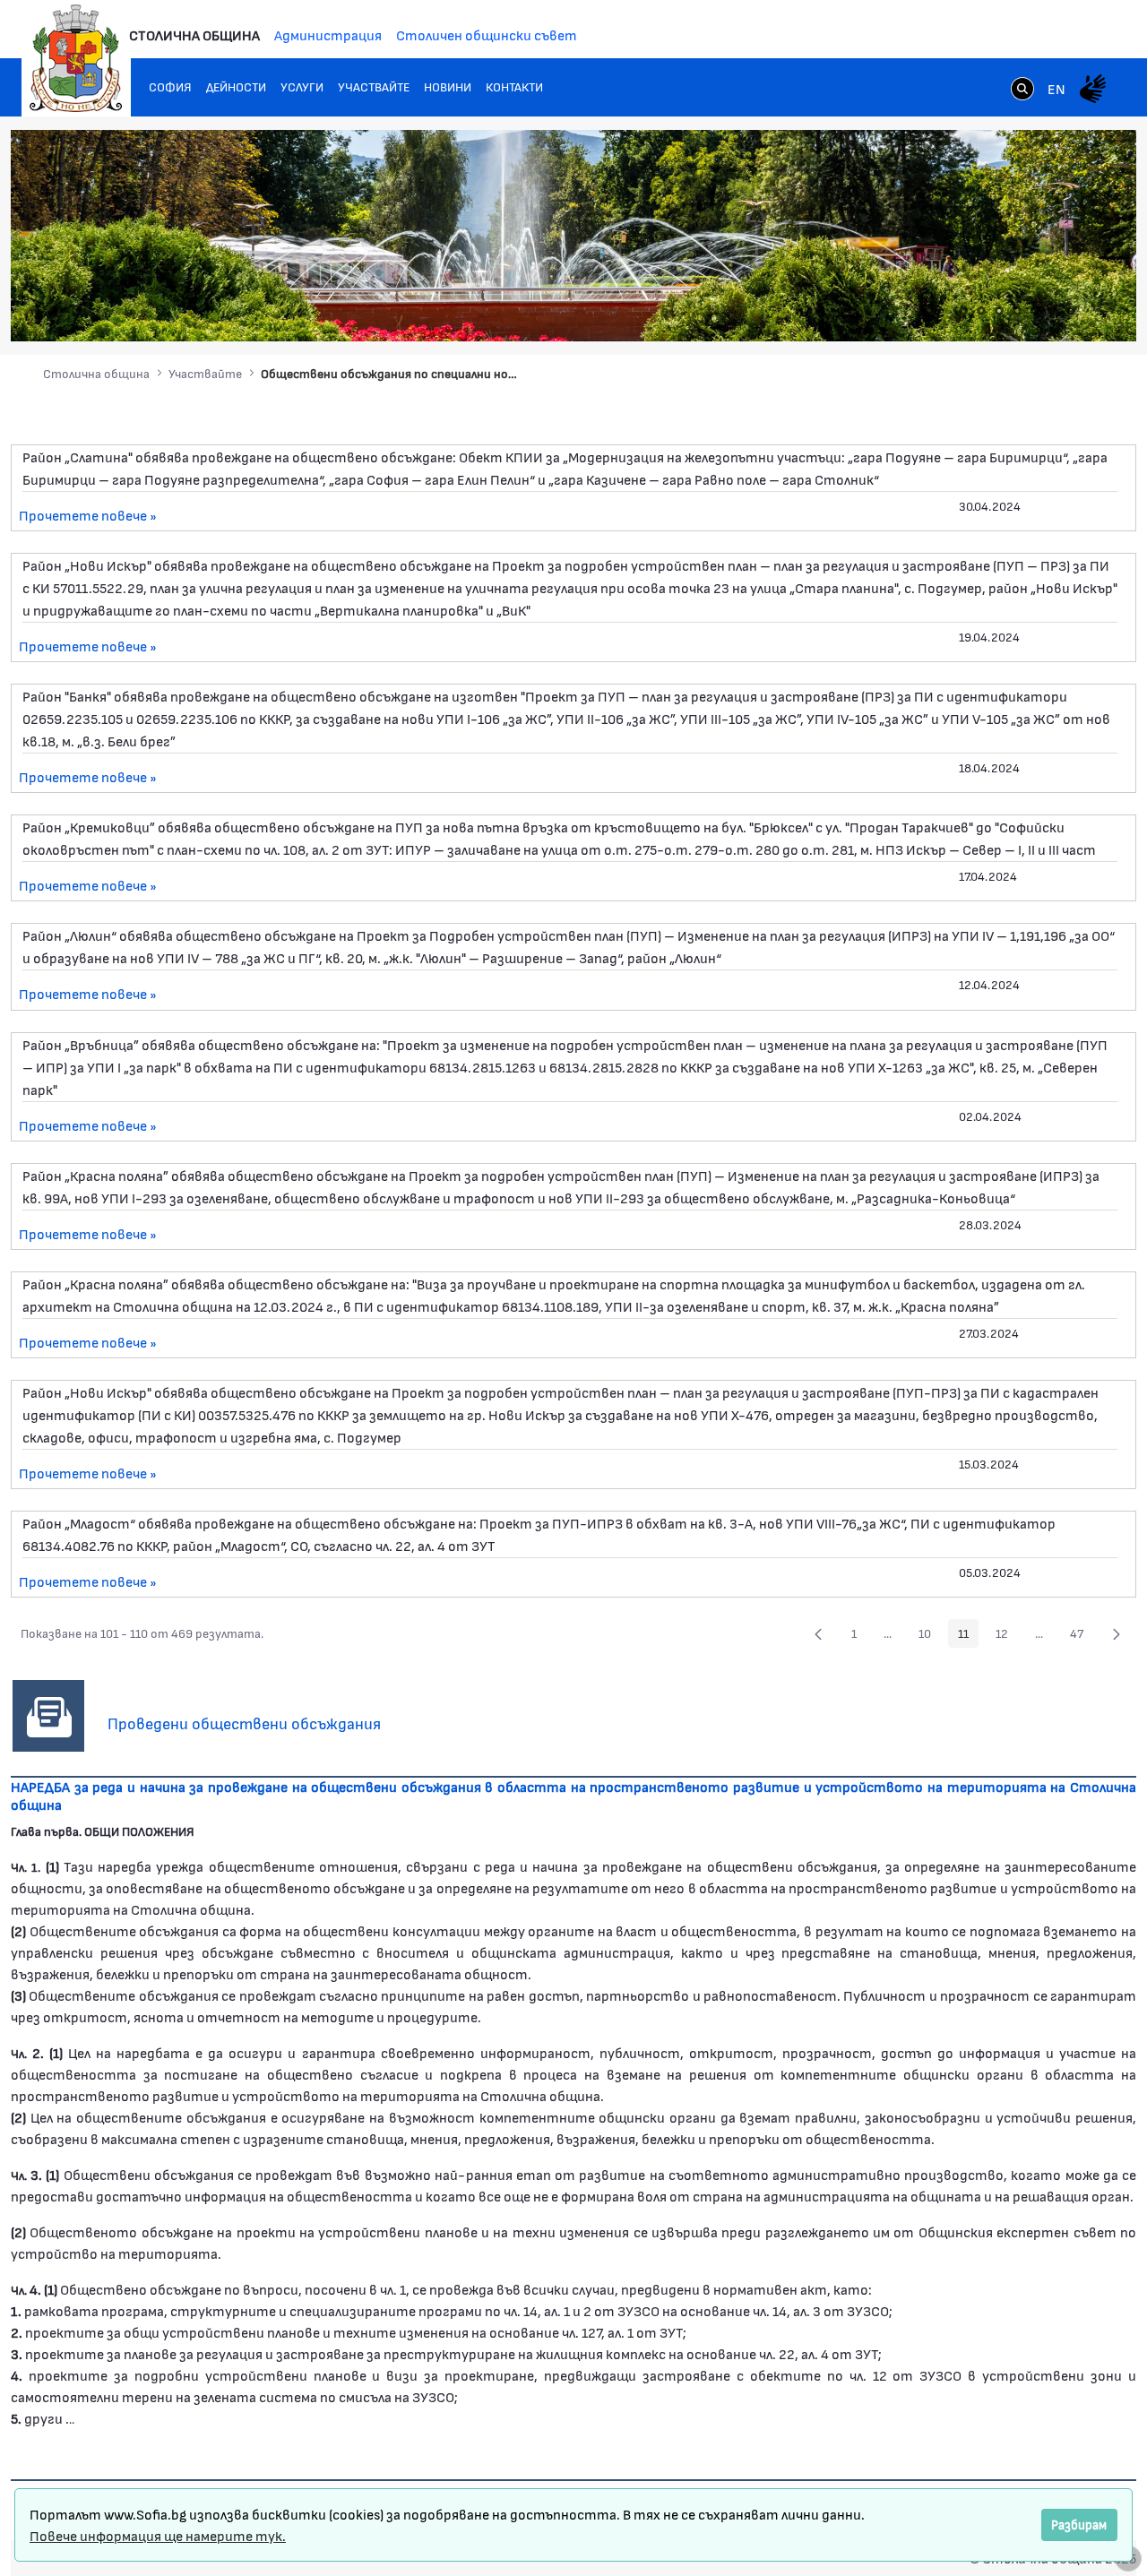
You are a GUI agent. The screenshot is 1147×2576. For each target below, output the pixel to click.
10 (930, 1636)
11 (968, 1636)
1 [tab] (963, 311)
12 (1007, 1636)
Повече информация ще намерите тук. (158, 2535)
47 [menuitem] (1082, 1636)
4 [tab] (1017, 311)
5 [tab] (1035, 311)
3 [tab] (999, 311)
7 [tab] (1071, 311)
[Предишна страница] (818, 1633)
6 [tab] (1053, 311)
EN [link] (1056, 88)
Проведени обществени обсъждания (244, 1723)
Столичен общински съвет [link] (487, 34)
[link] (1022, 90)
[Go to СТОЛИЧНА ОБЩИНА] (76, 58)
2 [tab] (981, 311)
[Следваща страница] (1117, 1633)
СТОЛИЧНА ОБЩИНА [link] (194, 34)
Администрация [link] (328, 34)
